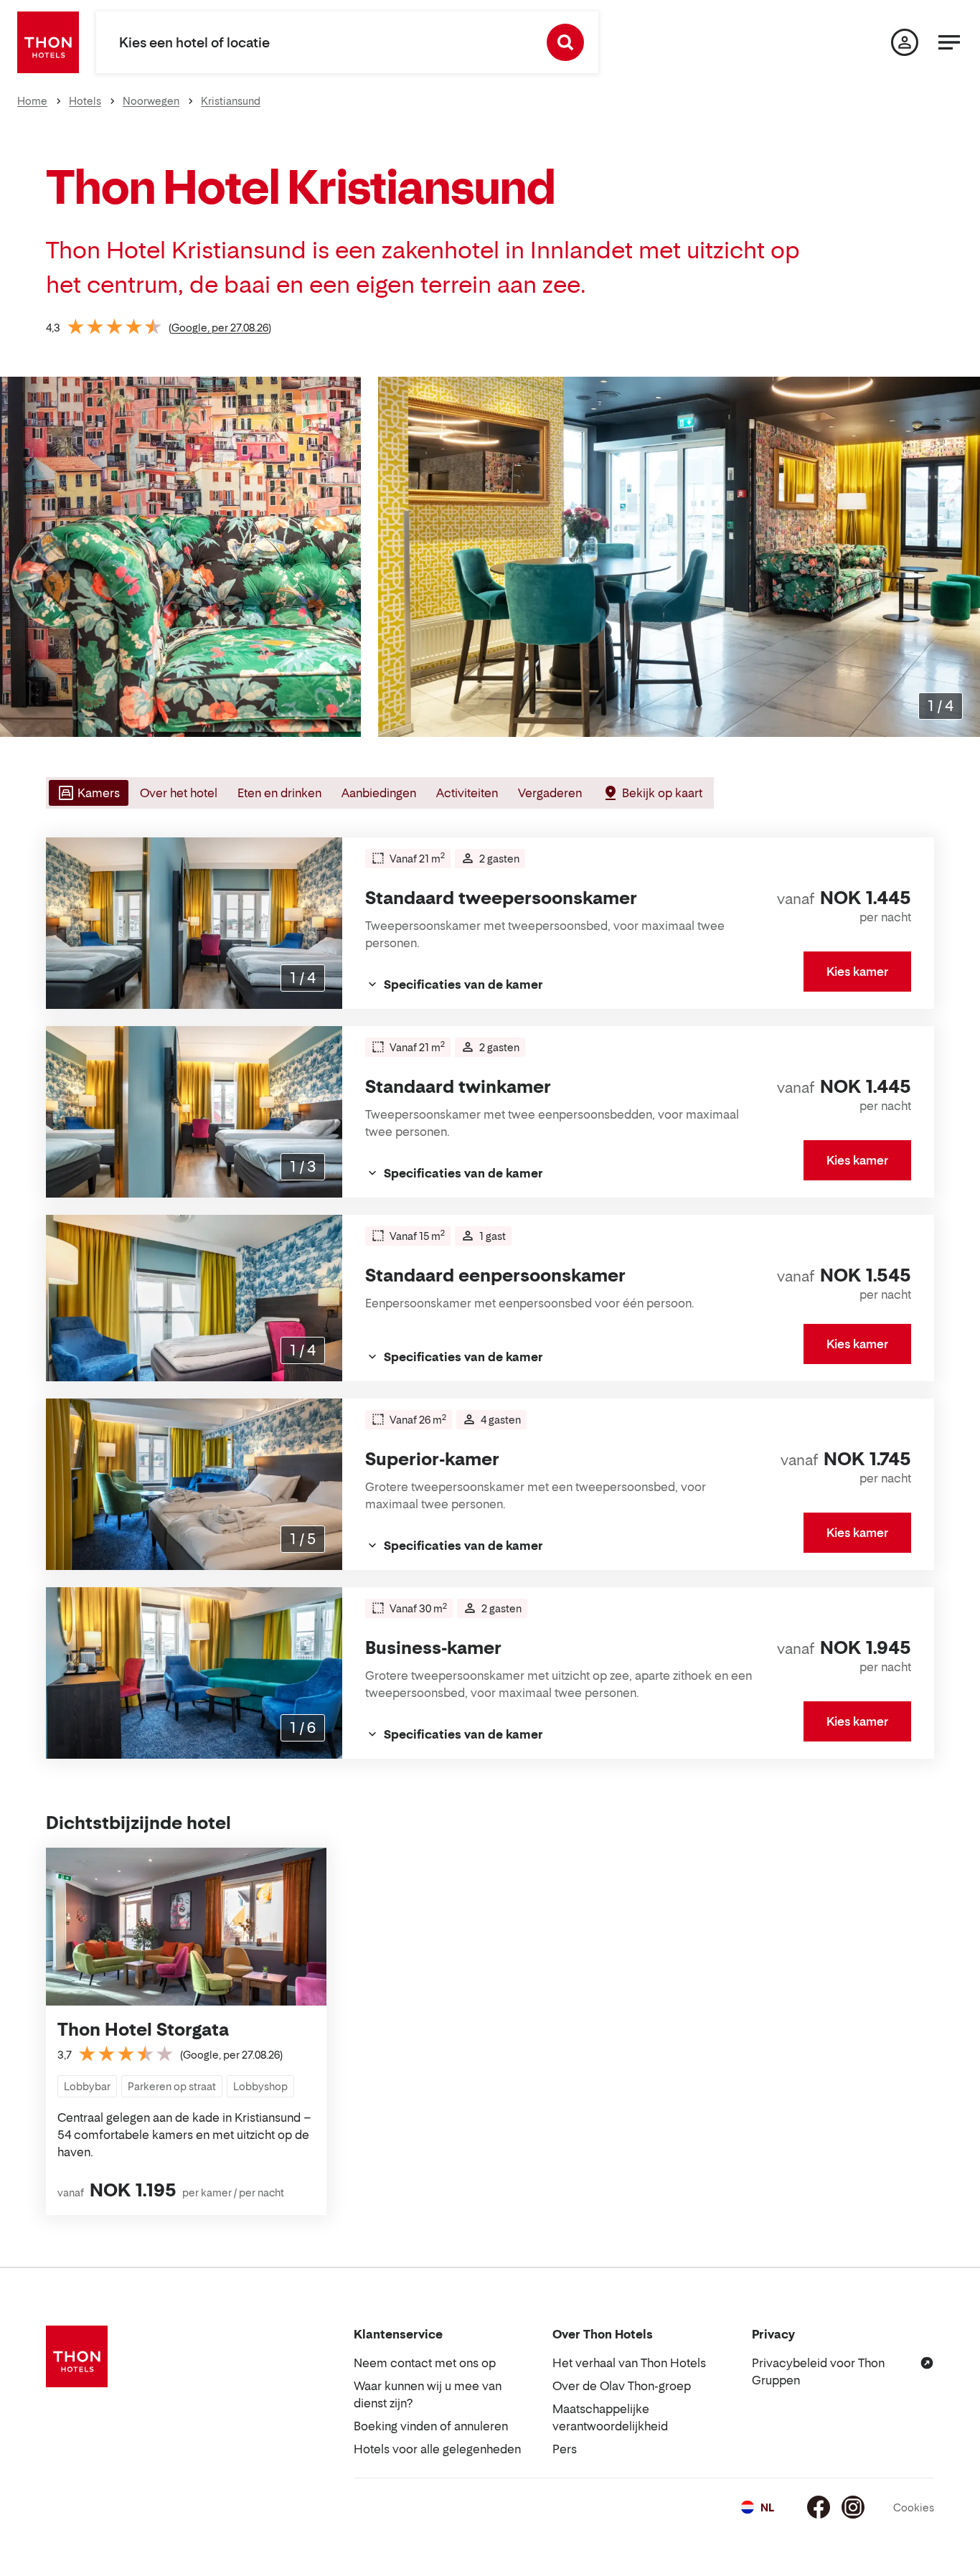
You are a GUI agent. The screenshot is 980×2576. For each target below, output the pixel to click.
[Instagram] (853, 2507)
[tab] (87, 793)
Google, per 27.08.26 (220, 328)
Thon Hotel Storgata (143, 2030)
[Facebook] (819, 2507)
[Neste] (963, 557)
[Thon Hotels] (48, 42)
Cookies (914, 2507)
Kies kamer (857, 972)
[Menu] (949, 42)
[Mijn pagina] (905, 42)
